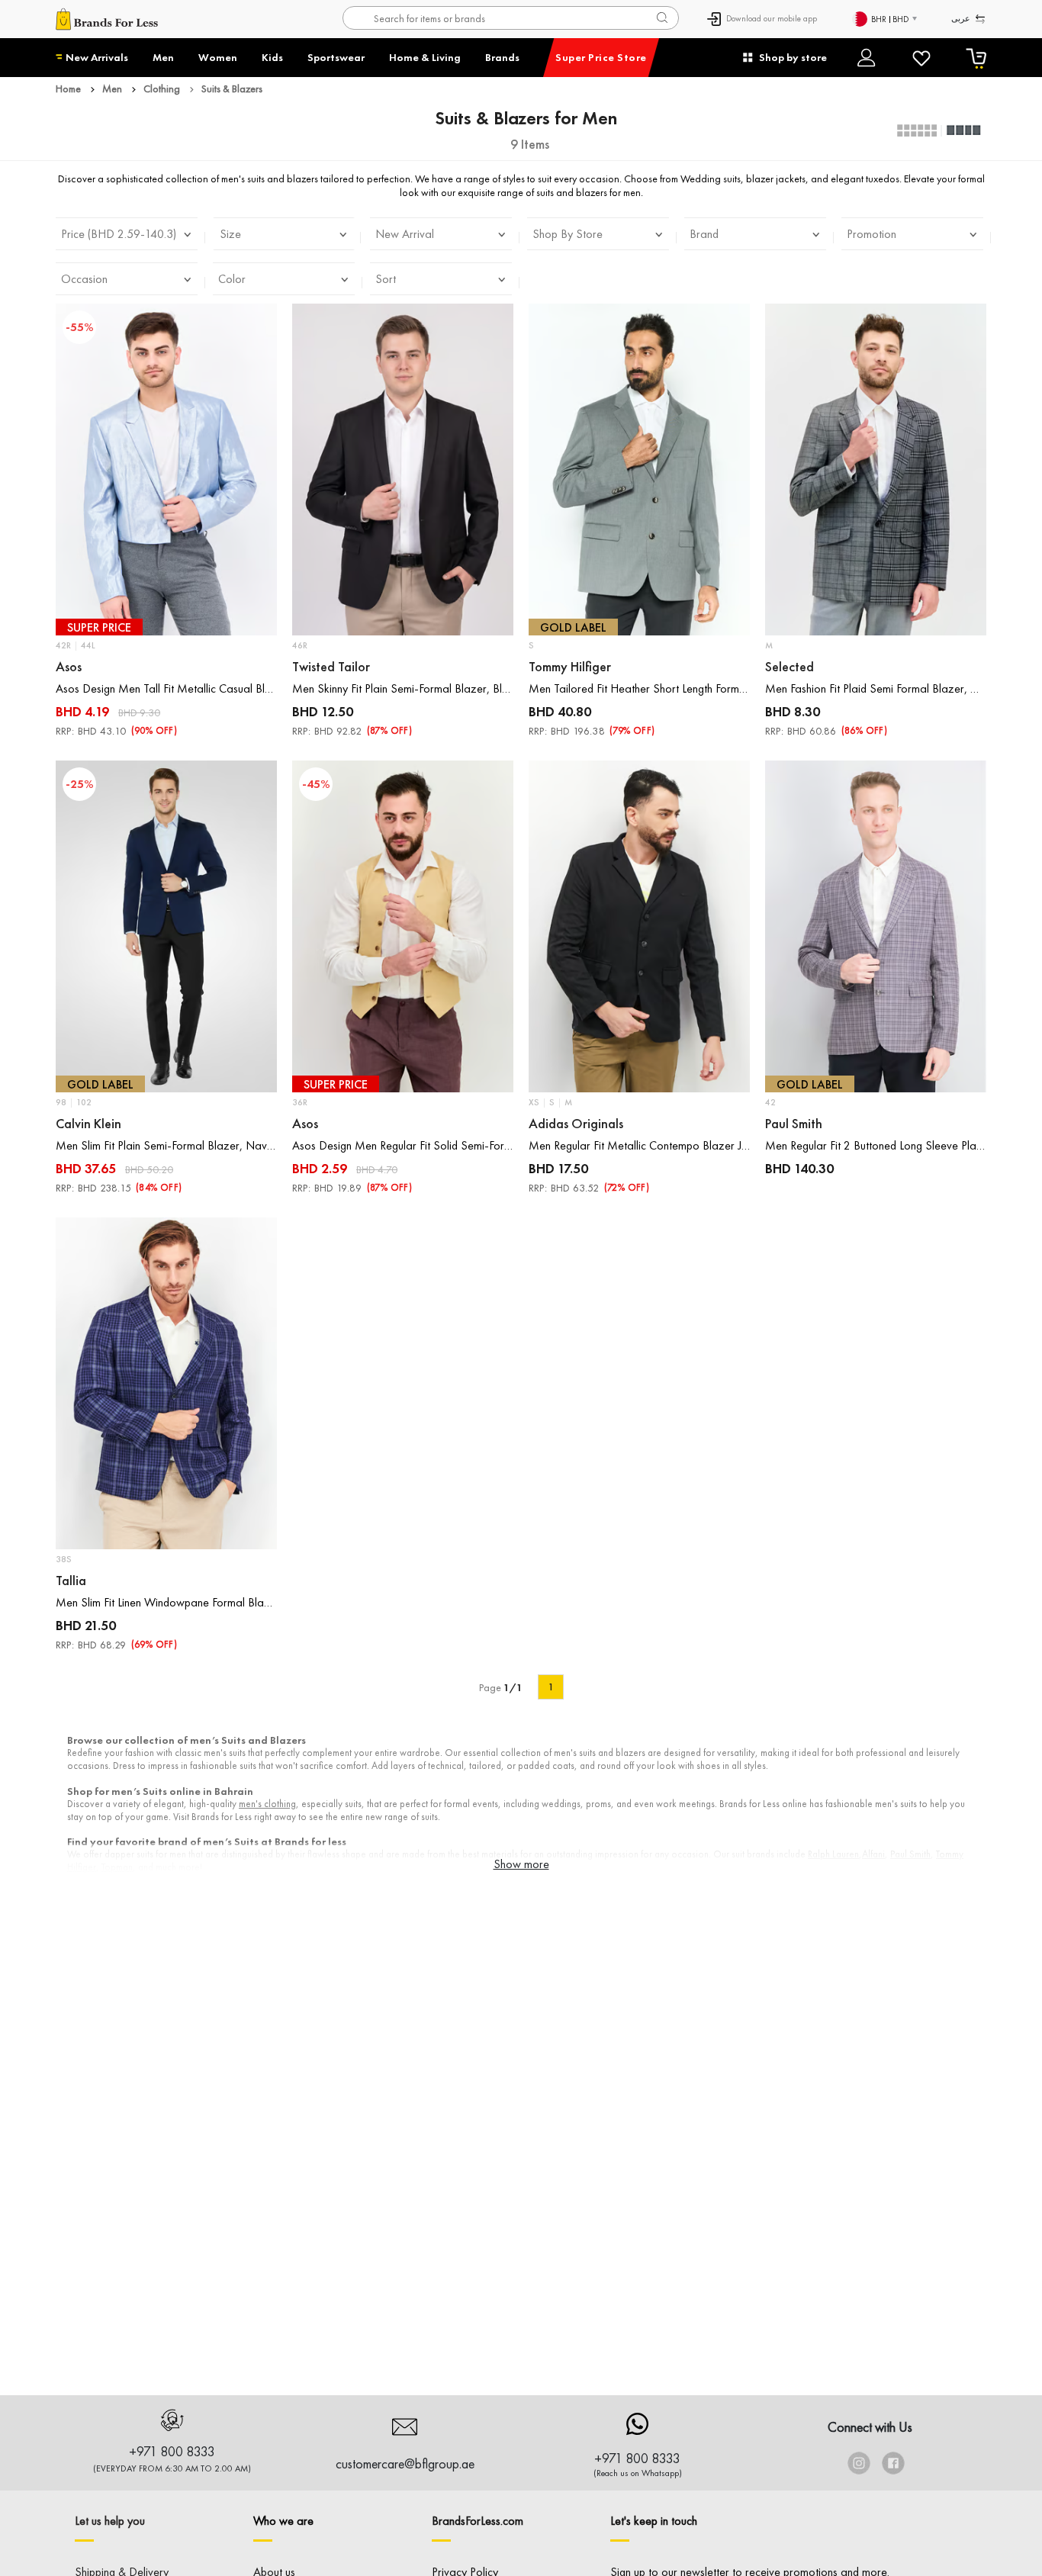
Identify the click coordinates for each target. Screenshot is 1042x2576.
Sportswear (336, 57)
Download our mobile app (772, 18)
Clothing (162, 88)
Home (68, 88)
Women (218, 57)
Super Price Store (601, 57)
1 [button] (551, 1687)
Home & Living (425, 57)
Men (163, 57)
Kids (272, 57)
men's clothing (267, 1804)
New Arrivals (97, 57)
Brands (502, 57)
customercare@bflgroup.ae (405, 2463)
